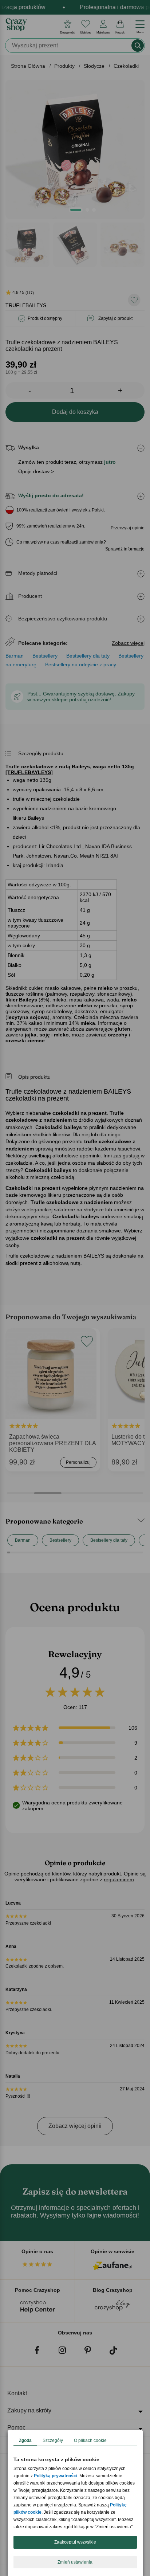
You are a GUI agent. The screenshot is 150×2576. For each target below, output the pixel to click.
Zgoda (25, 2440)
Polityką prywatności (56, 2476)
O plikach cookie (90, 2440)
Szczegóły (53, 2440)
